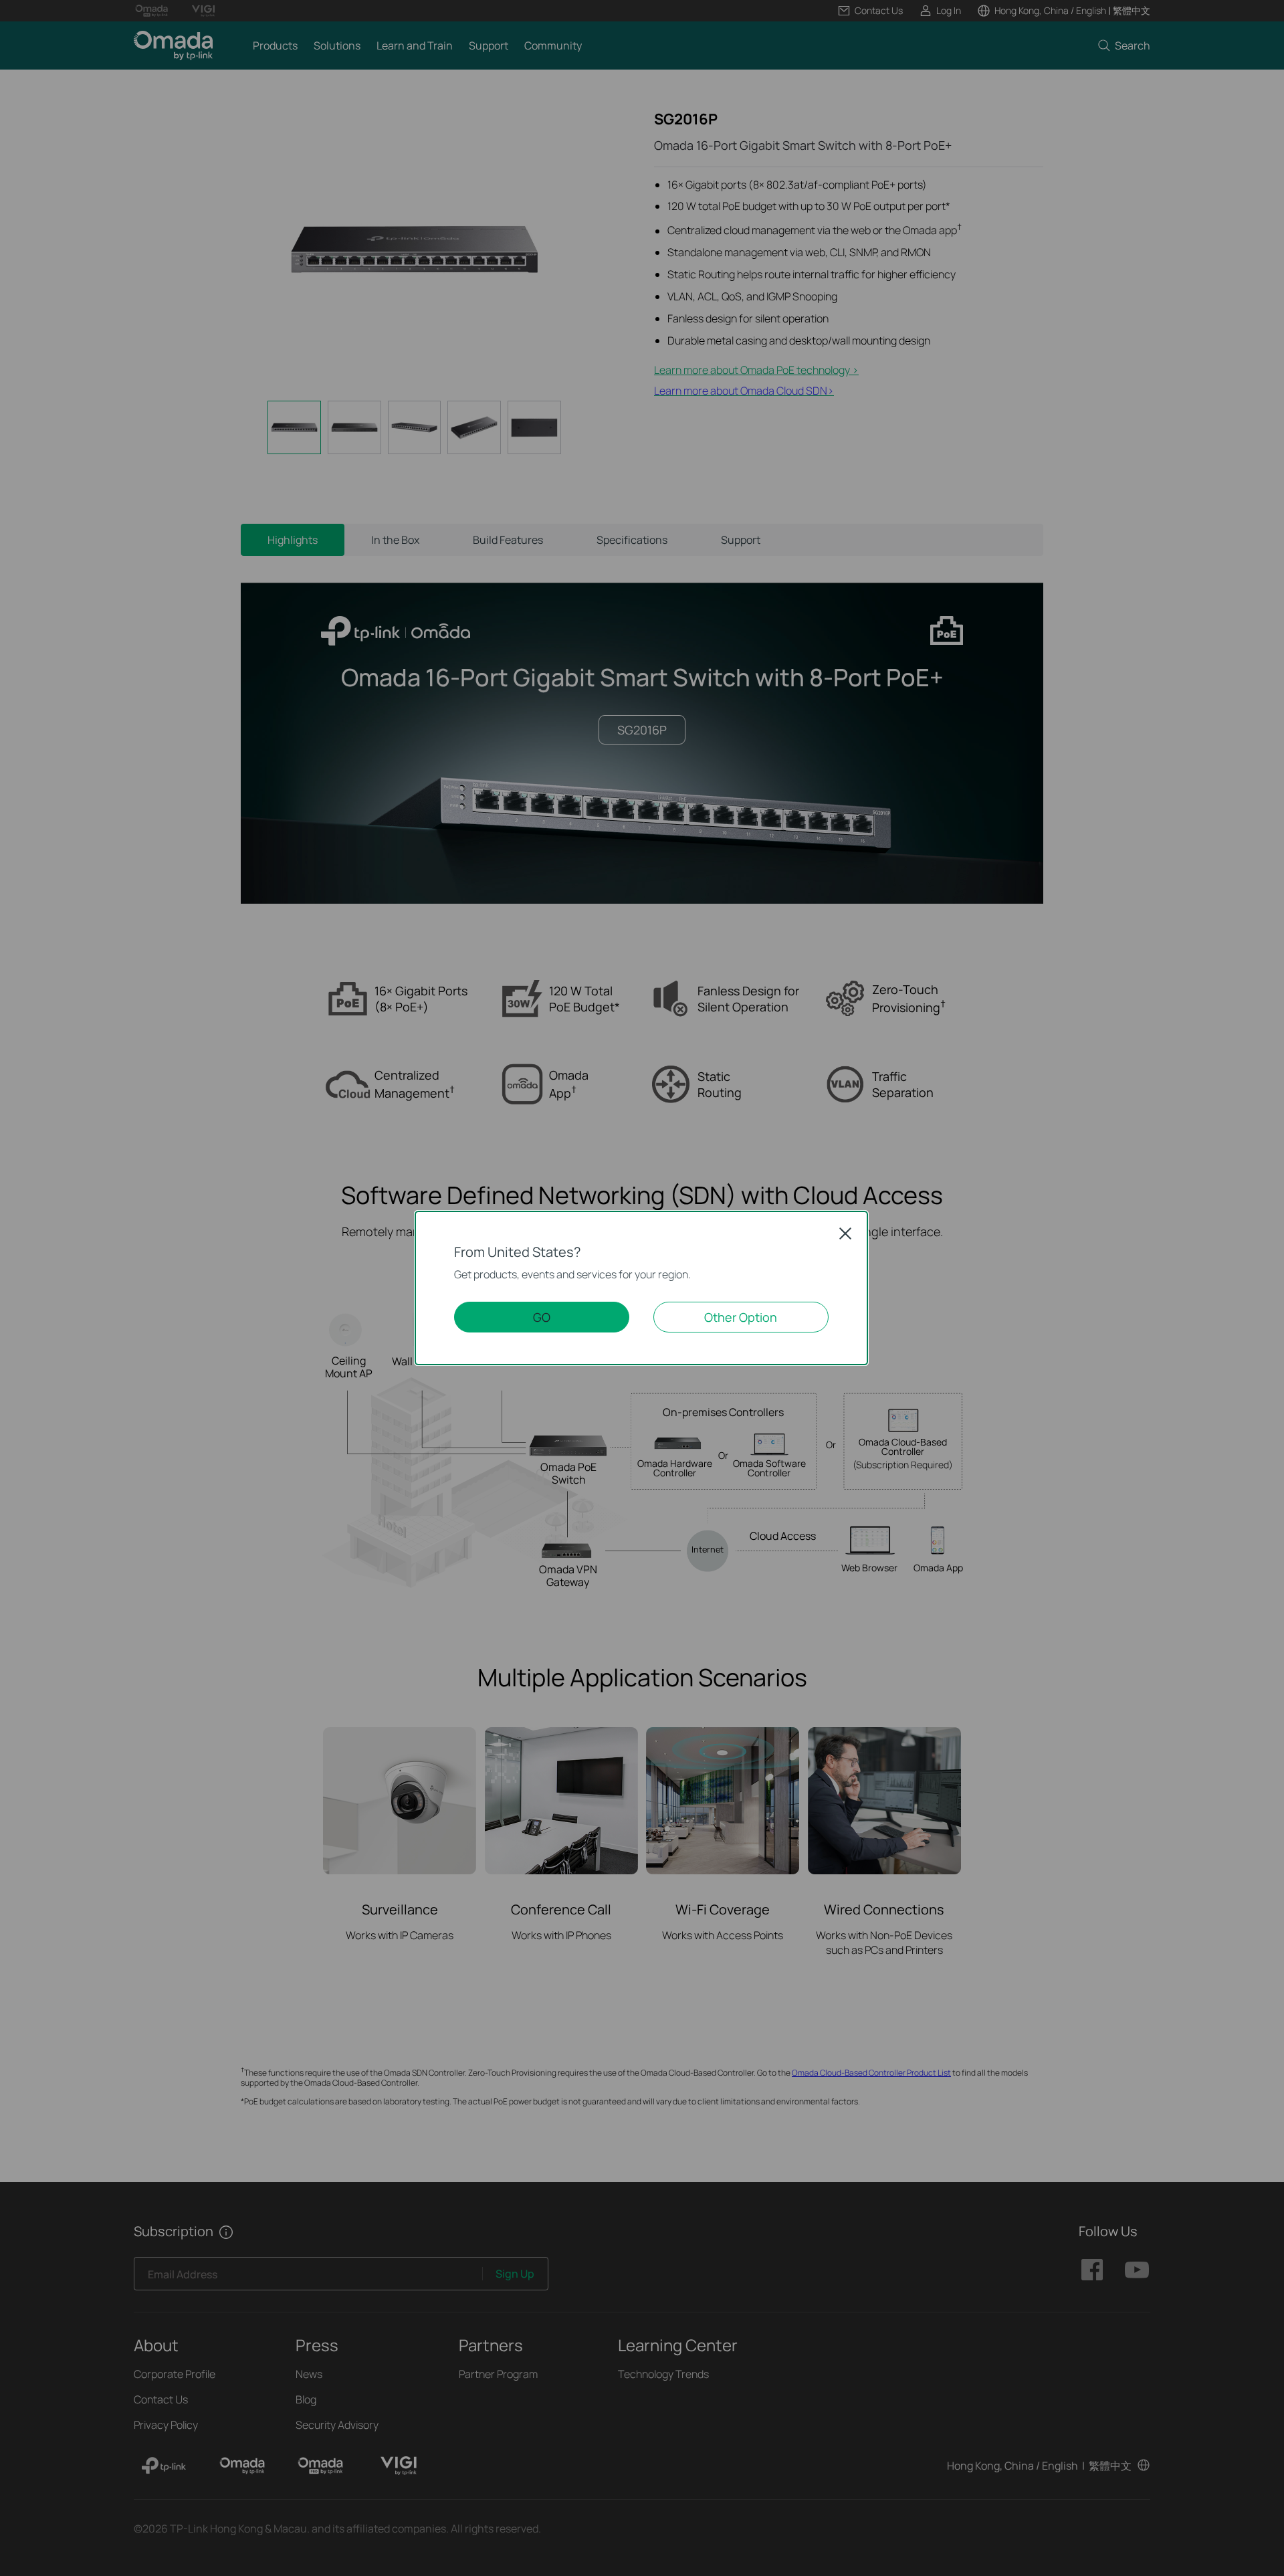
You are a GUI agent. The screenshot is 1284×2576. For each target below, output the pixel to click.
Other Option (741, 1317)
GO (542, 1317)
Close (845, 1233)
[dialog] (642, 1288)
